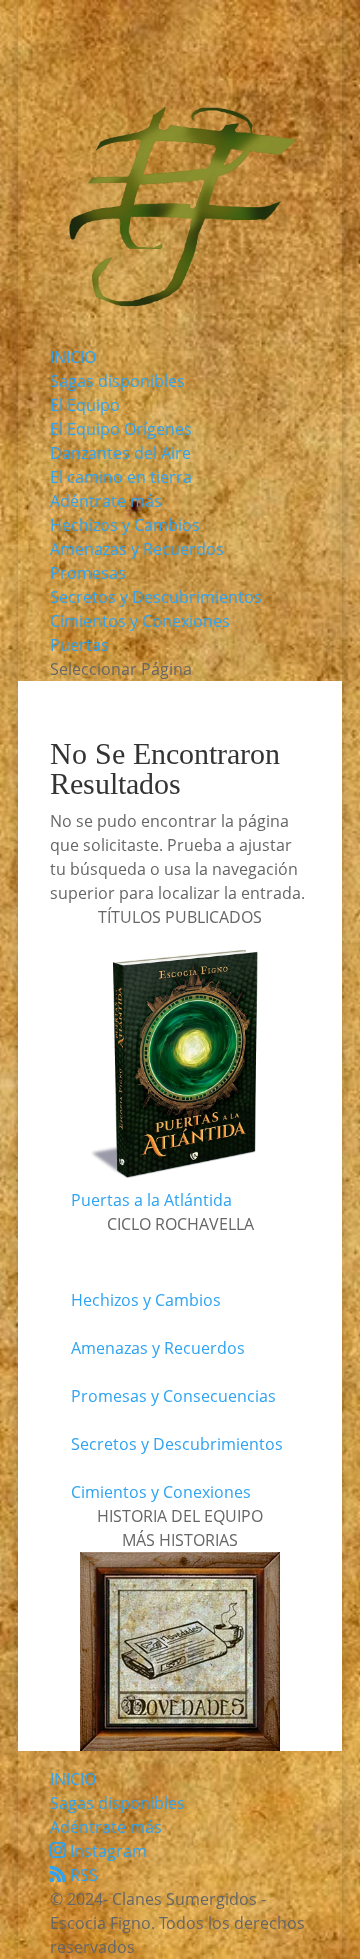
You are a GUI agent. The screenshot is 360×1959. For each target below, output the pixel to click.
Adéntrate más (106, 501)
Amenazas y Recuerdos (137, 549)
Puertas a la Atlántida (151, 1200)
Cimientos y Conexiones (140, 621)
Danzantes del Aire (120, 453)
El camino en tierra (121, 477)
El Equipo (85, 405)
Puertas (79, 645)
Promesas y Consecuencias (173, 1396)
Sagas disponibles (117, 381)
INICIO (73, 357)
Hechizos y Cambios (125, 525)
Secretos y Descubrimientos (156, 597)
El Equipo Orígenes (121, 429)
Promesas (88, 573)
